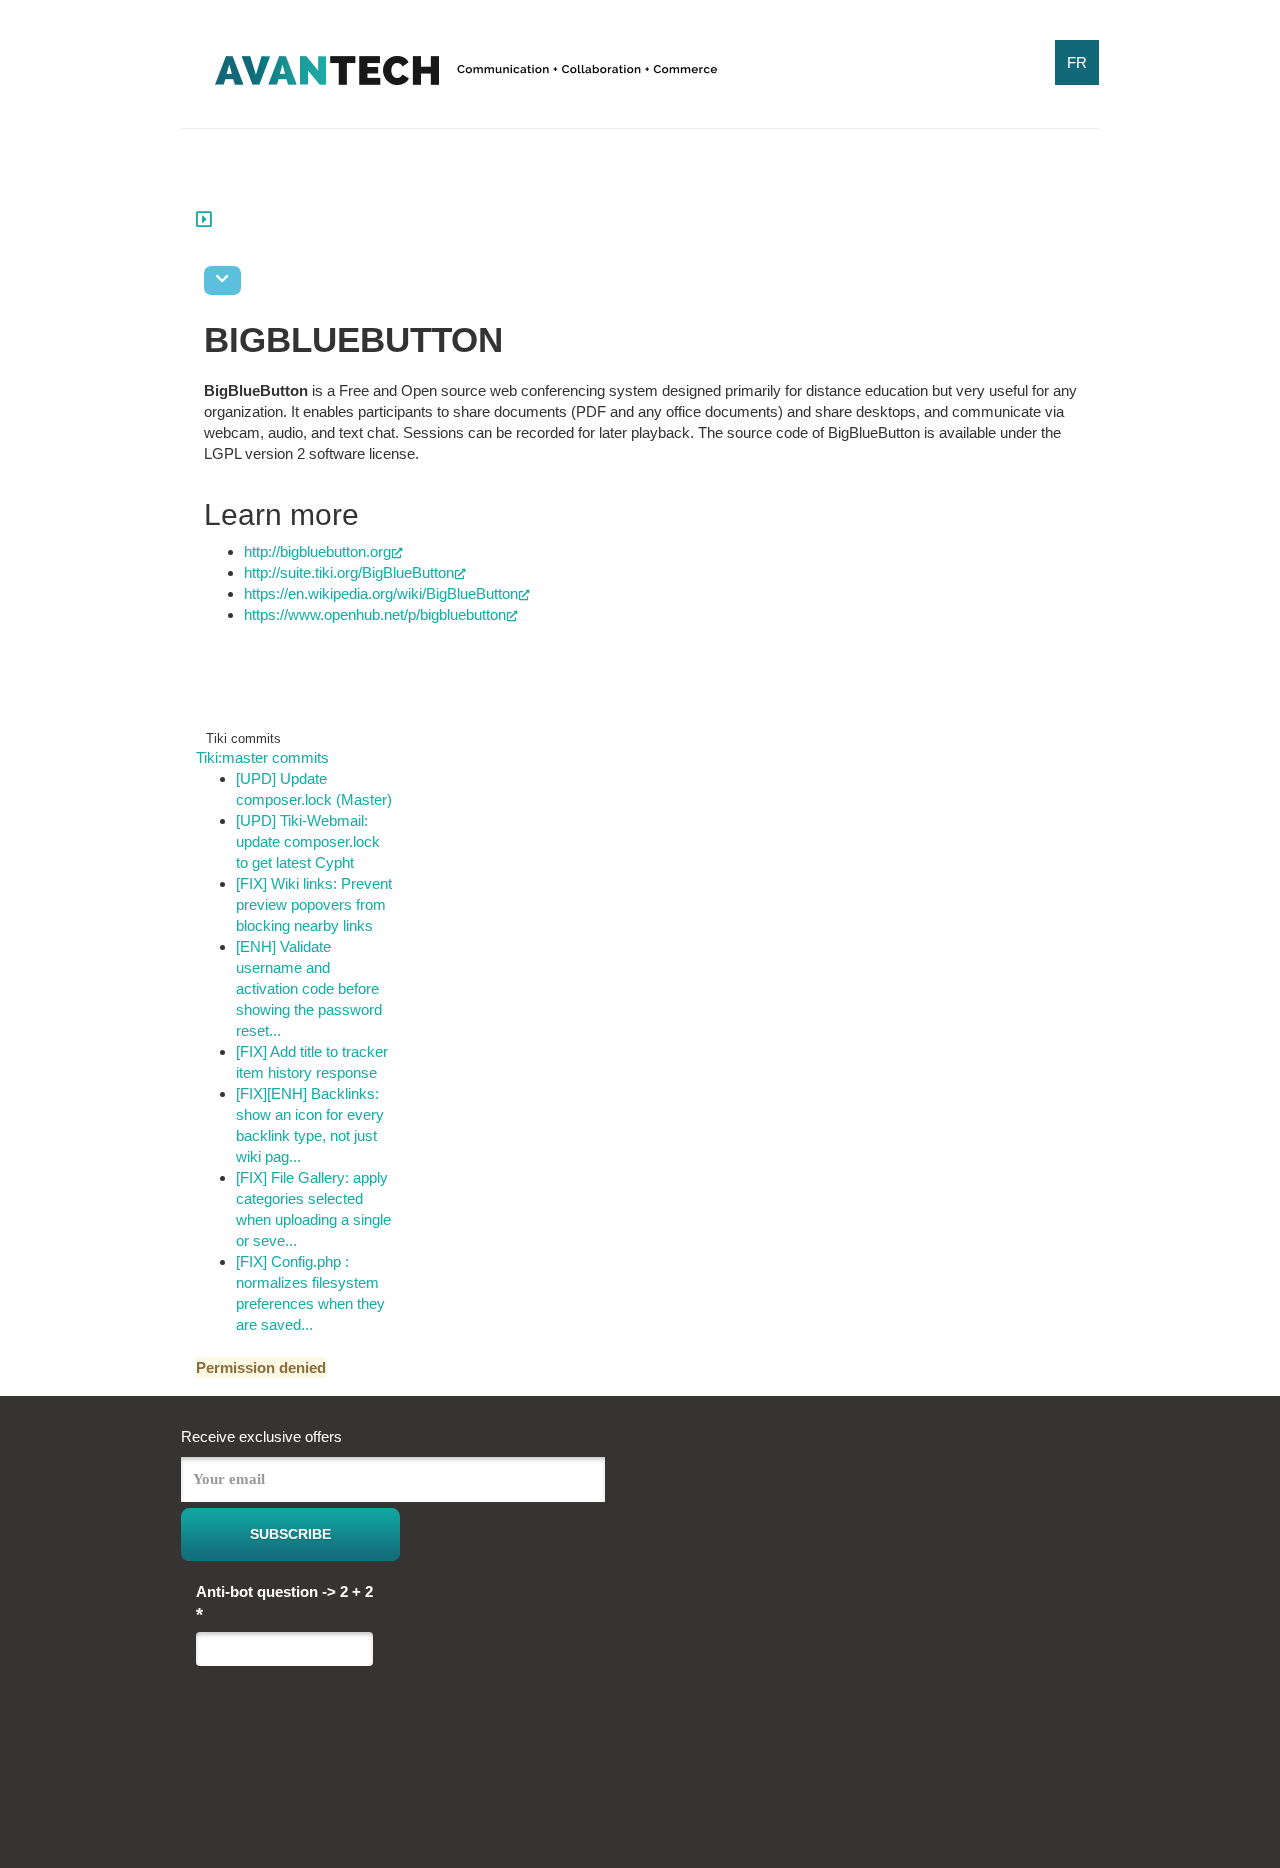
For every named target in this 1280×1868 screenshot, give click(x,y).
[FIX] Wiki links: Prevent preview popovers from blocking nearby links (314, 904)
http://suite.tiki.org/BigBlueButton (349, 572)
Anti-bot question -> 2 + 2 (284, 1603)
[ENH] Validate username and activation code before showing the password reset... (309, 988)
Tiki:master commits (262, 757)
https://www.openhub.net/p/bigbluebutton (375, 614)
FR (1077, 62)
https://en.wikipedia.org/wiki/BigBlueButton (381, 593)
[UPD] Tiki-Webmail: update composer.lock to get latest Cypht (308, 841)
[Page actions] (222, 280)
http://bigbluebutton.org (317, 551)
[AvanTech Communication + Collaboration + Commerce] (466, 77)
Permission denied (261, 1367)
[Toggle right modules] (204, 217)
